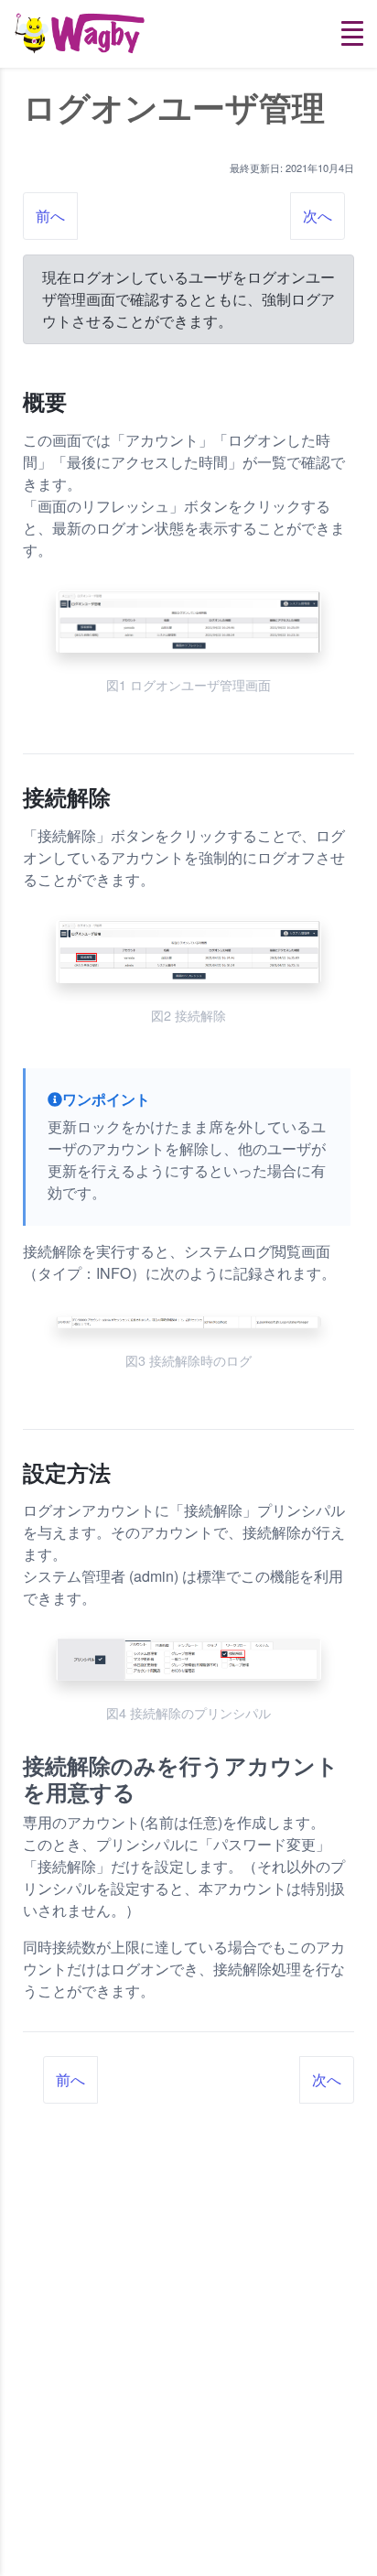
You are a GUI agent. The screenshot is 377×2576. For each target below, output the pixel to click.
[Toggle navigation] (352, 33)
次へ (318, 216)
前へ (50, 216)
